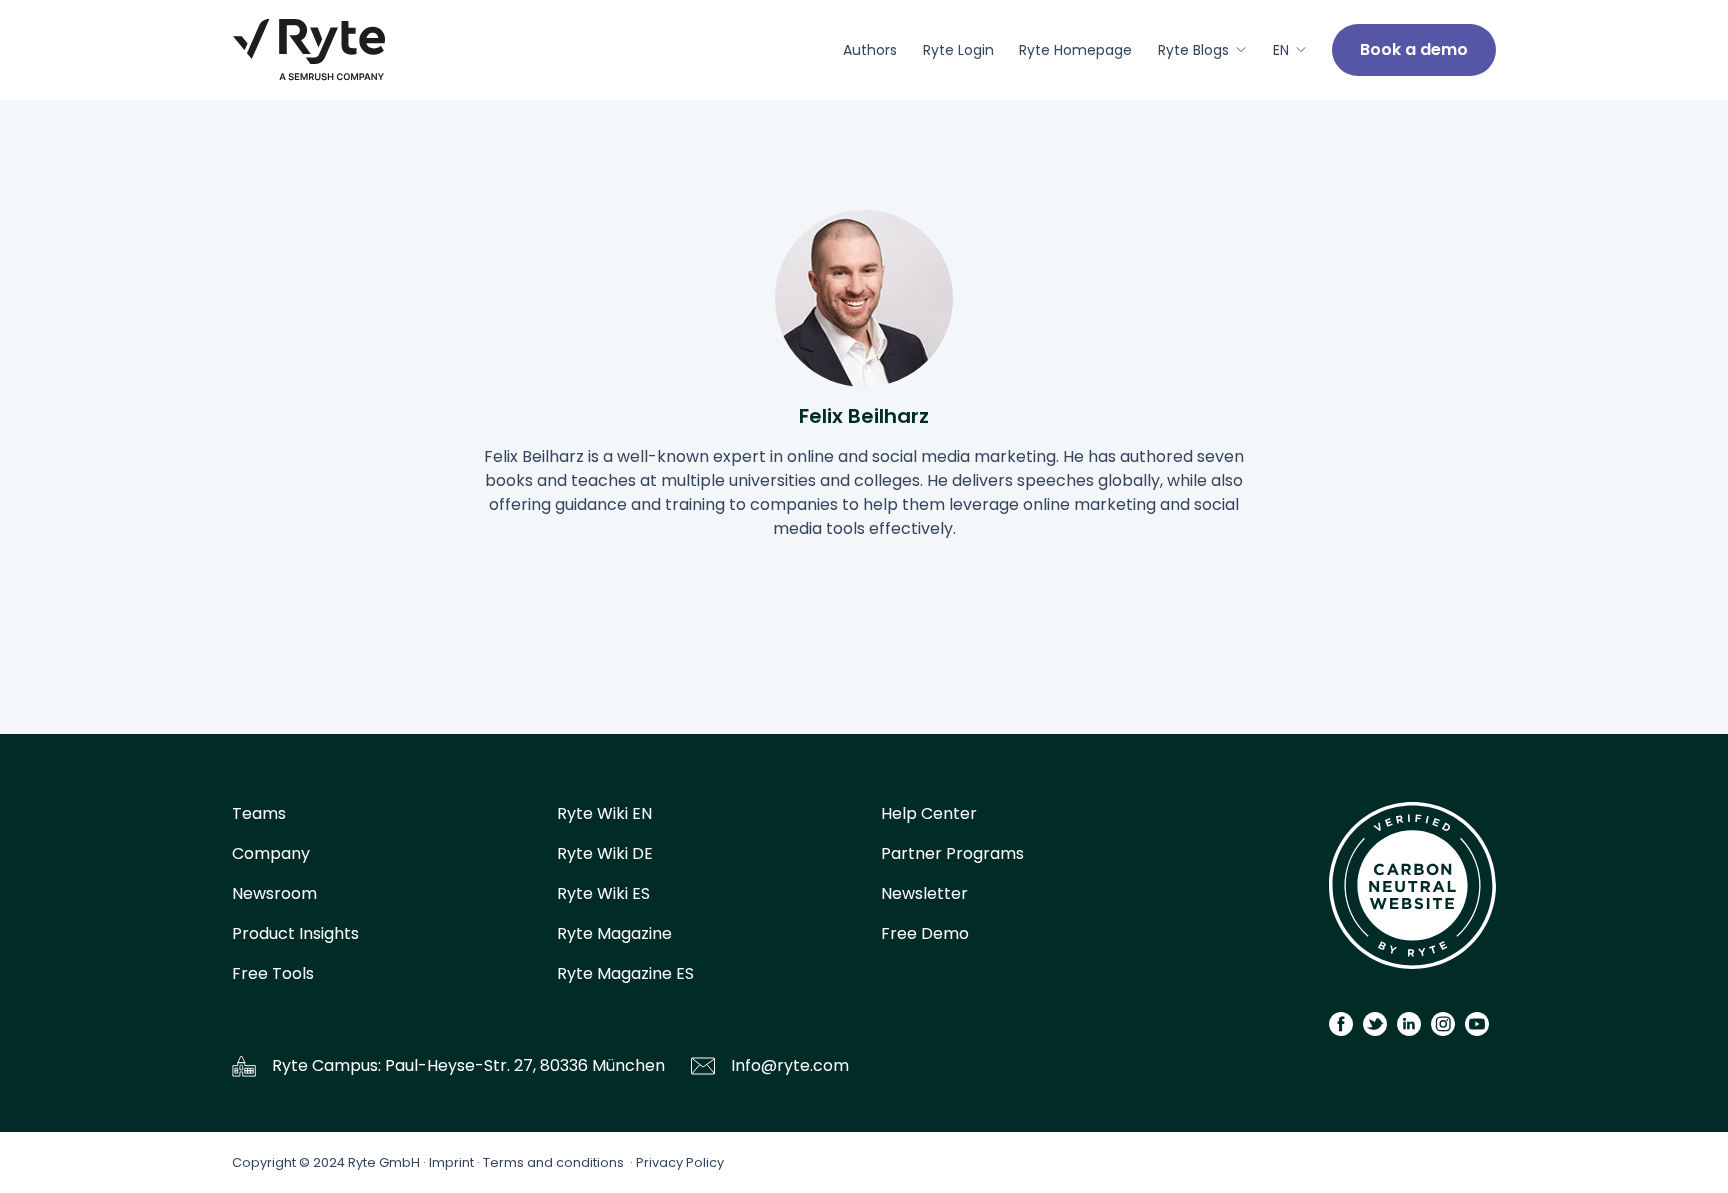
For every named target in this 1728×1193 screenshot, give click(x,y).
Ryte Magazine (614, 933)
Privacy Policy (680, 1162)
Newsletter (924, 893)
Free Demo (925, 933)
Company (271, 853)
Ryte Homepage (1075, 50)
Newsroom (274, 893)
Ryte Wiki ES (603, 893)
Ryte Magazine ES (625, 973)
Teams (259, 813)
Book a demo (1414, 49)
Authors (870, 50)
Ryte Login (958, 50)
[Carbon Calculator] (1412, 892)
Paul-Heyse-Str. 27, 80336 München (525, 1065)
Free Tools (273, 973)
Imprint (451, 1162)
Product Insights (295, 933)
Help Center (929, 813)
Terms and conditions (553, 1162)
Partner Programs (952, 853)
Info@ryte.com (790, 1065)
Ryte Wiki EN (604, 813)
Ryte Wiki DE (605, 853)
